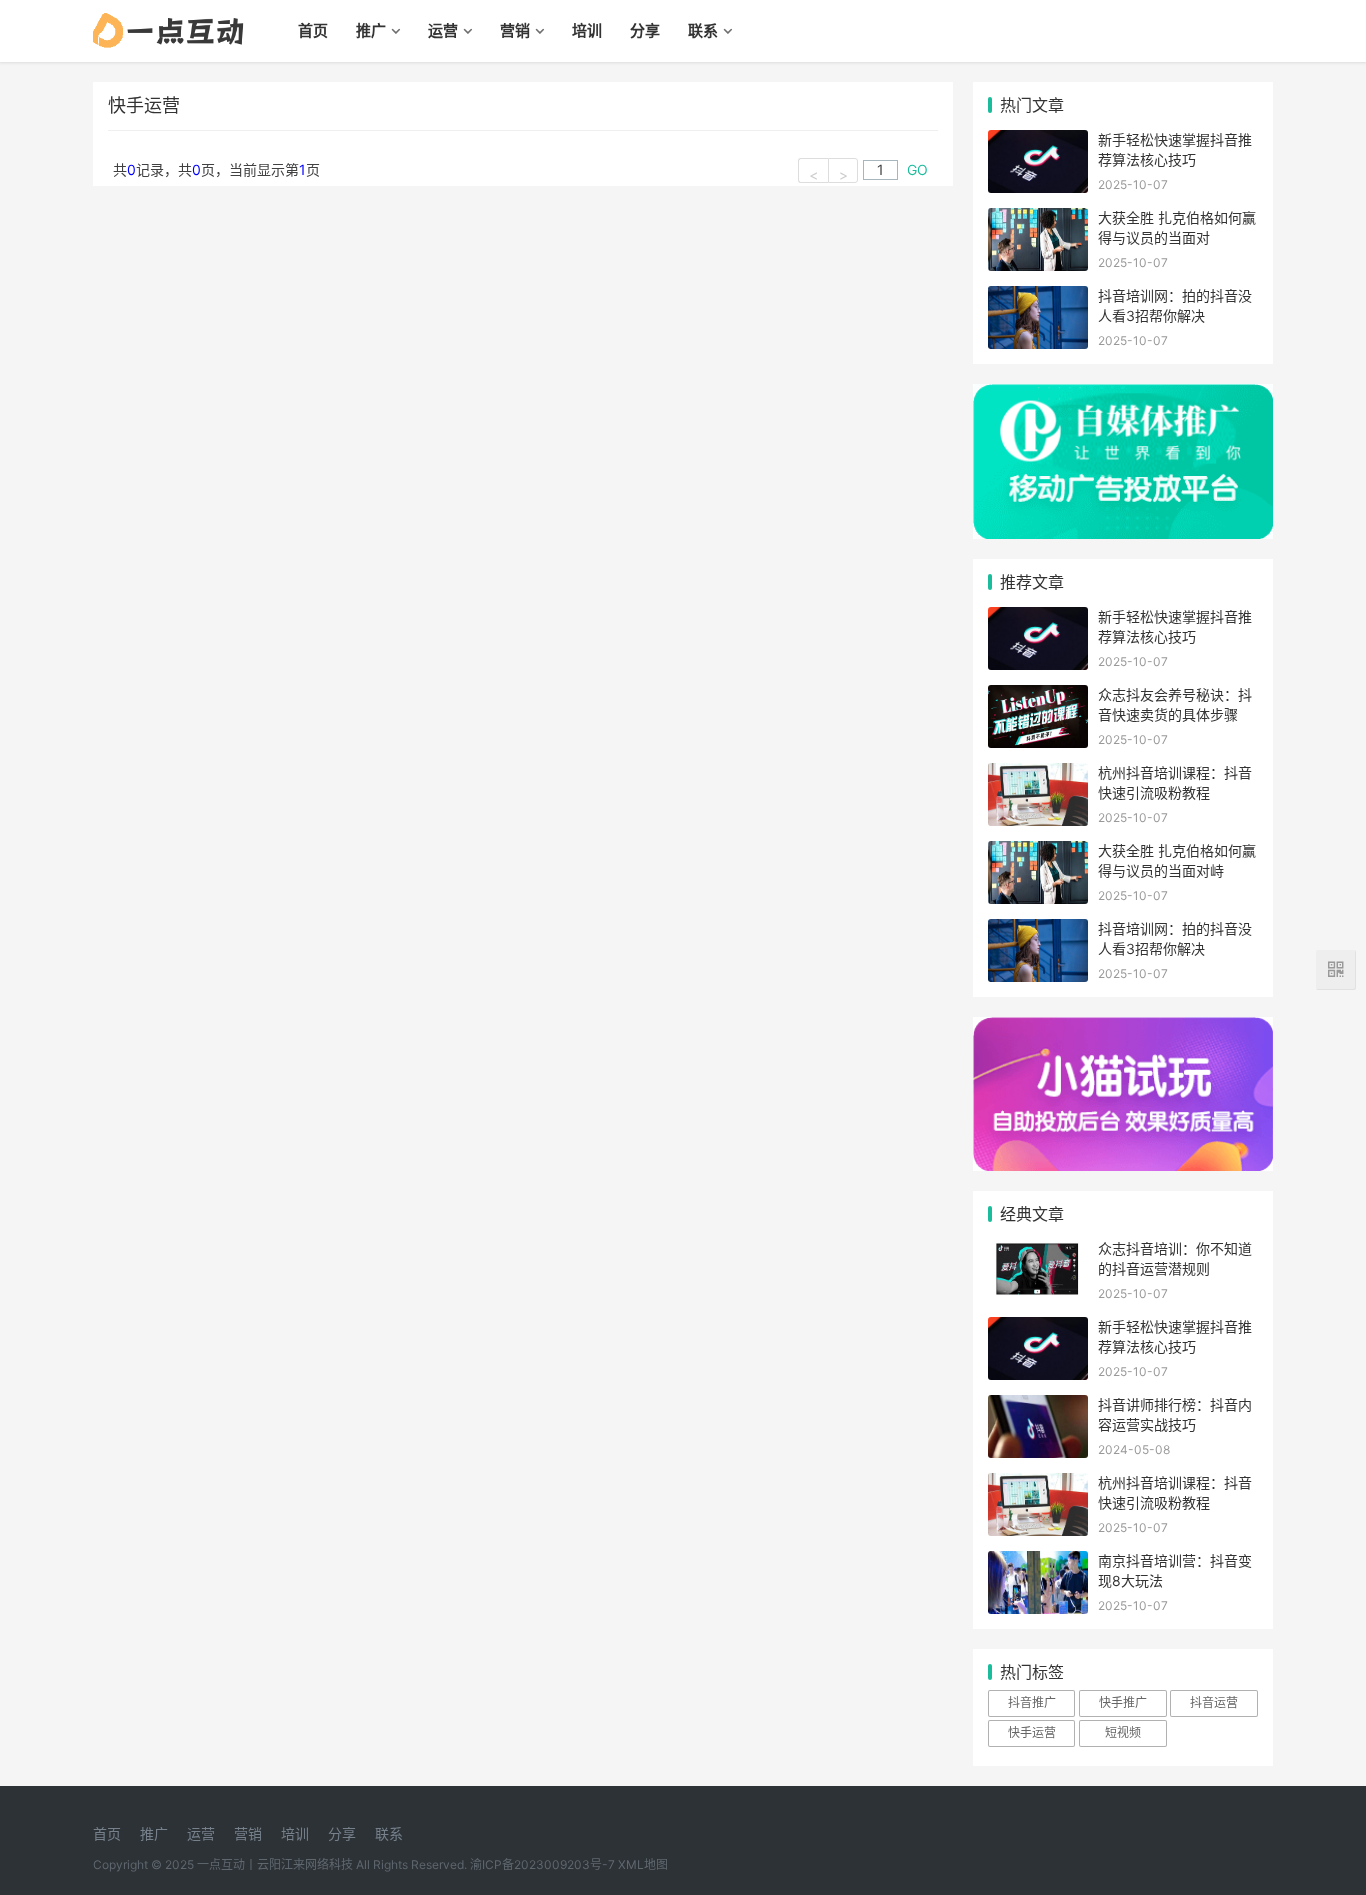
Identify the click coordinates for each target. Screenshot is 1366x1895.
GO (917, 169)
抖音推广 (1032, 1702)
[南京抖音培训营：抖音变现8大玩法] (1038, 1563)
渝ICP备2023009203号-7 (542, 1864)
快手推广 (1123, 1702)
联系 (703, 30)
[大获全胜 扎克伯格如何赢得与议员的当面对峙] (1038, 220)
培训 (587, 30)
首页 (313, 30)
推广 (371, 30)
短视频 (1123, 1732)
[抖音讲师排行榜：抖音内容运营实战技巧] (1038, 1407)
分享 (645, 30)
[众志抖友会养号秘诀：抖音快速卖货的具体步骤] (1038, 697)
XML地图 (643, 1864)
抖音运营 (1214, 1702)
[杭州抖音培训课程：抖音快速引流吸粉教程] (1038, 775)
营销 (515, 30)
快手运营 (1032, 1732)
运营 (443, 30)
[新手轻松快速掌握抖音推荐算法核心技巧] (1038, 142)
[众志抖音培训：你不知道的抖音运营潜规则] (1038, 1251)
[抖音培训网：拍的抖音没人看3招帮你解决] (1038, 298)
